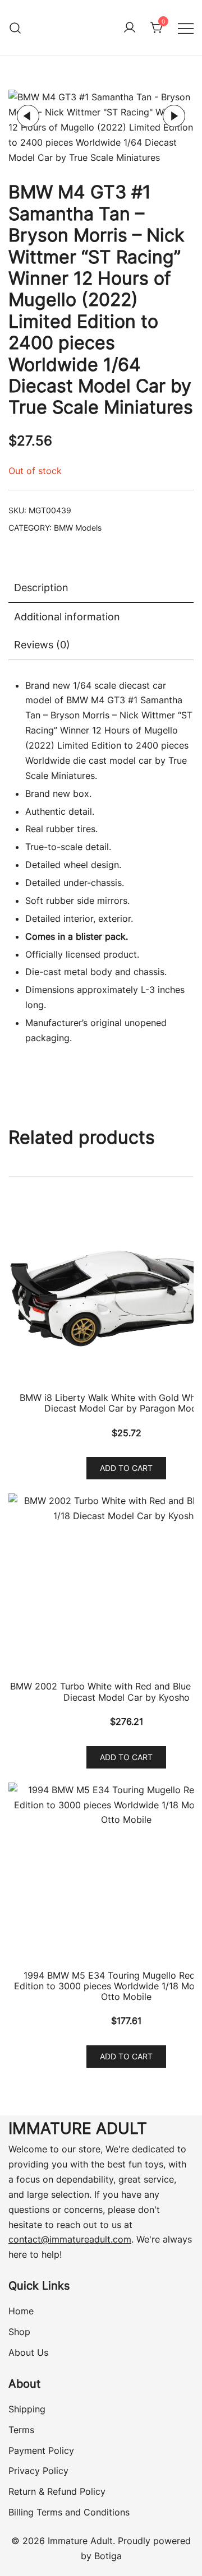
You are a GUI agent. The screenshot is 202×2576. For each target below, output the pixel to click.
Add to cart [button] (126, 1468)
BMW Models (78, 528)
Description (41, 588)
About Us (28, 2352)
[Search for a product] (15, 28)
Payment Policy (41, 2450)
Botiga (108, 2556)
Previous (28, 116)
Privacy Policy (38, 2471)
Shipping (27, 2409)
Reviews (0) (42, 645)
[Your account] (130, 28)
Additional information (67, 617)
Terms (21, 2430)
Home (21, 2311)
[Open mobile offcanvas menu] (186, 28)
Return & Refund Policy (57, 2491)
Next (174, 116)
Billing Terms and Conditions (69, 2512)
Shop (19, 2332)
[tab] (101, 588)
